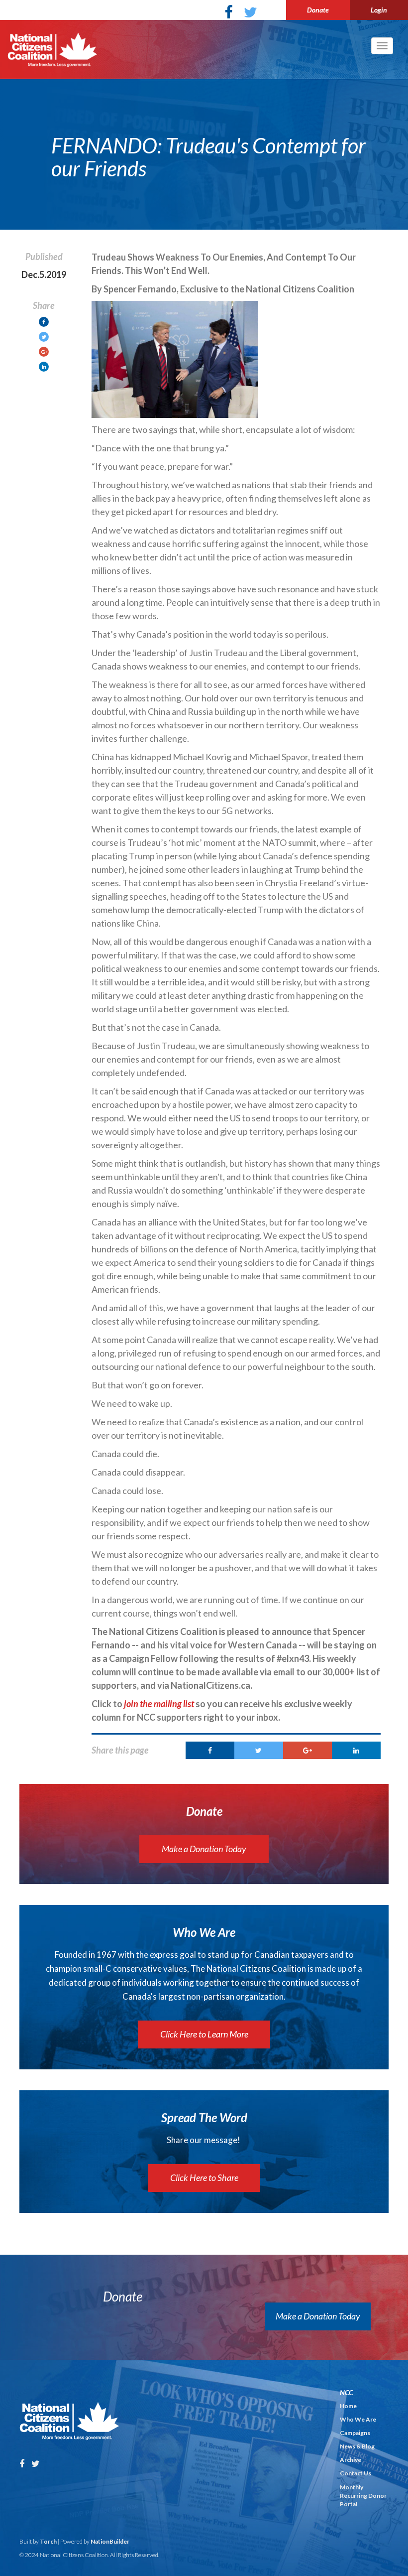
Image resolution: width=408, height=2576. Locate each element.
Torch (48, 2541)
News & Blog (357, 2446)
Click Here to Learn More (204, 2034)
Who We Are (358, 2419)
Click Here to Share (204, 2177)
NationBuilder (110, 2541)
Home (348, 2406)
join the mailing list (159, 1704)
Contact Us (356, 2473)
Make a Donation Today (204, 1849)
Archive (351, 2460)
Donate (318, 10)
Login (379, 10)
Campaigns (355, 2433)
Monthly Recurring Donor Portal (363, 2496)
